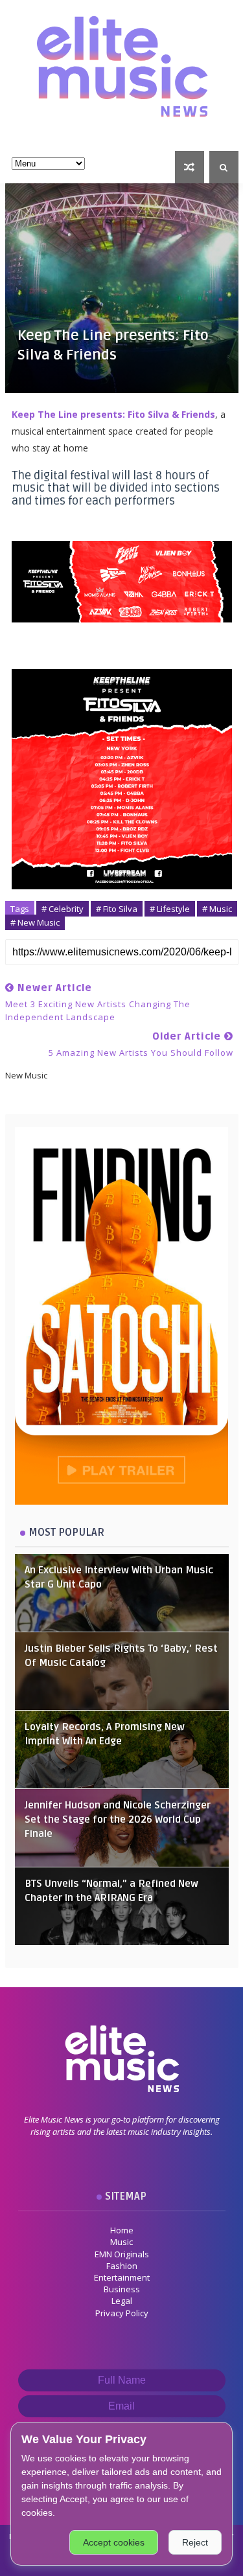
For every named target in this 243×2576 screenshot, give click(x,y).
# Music (217, 909)
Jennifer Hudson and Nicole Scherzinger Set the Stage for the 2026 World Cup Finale (118, 1820)
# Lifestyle (170, 909)
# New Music (35, 922)
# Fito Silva (117, 909)
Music (121, 2242)
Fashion (122, 2266)
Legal (122, 2301)
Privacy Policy (122, 2313)
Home (122, 2230)
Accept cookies (114, 2542)
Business (122, 2289)
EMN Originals (122, 2254)
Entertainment (122, 2277)
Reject (195, 2542)
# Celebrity (63, 909)
